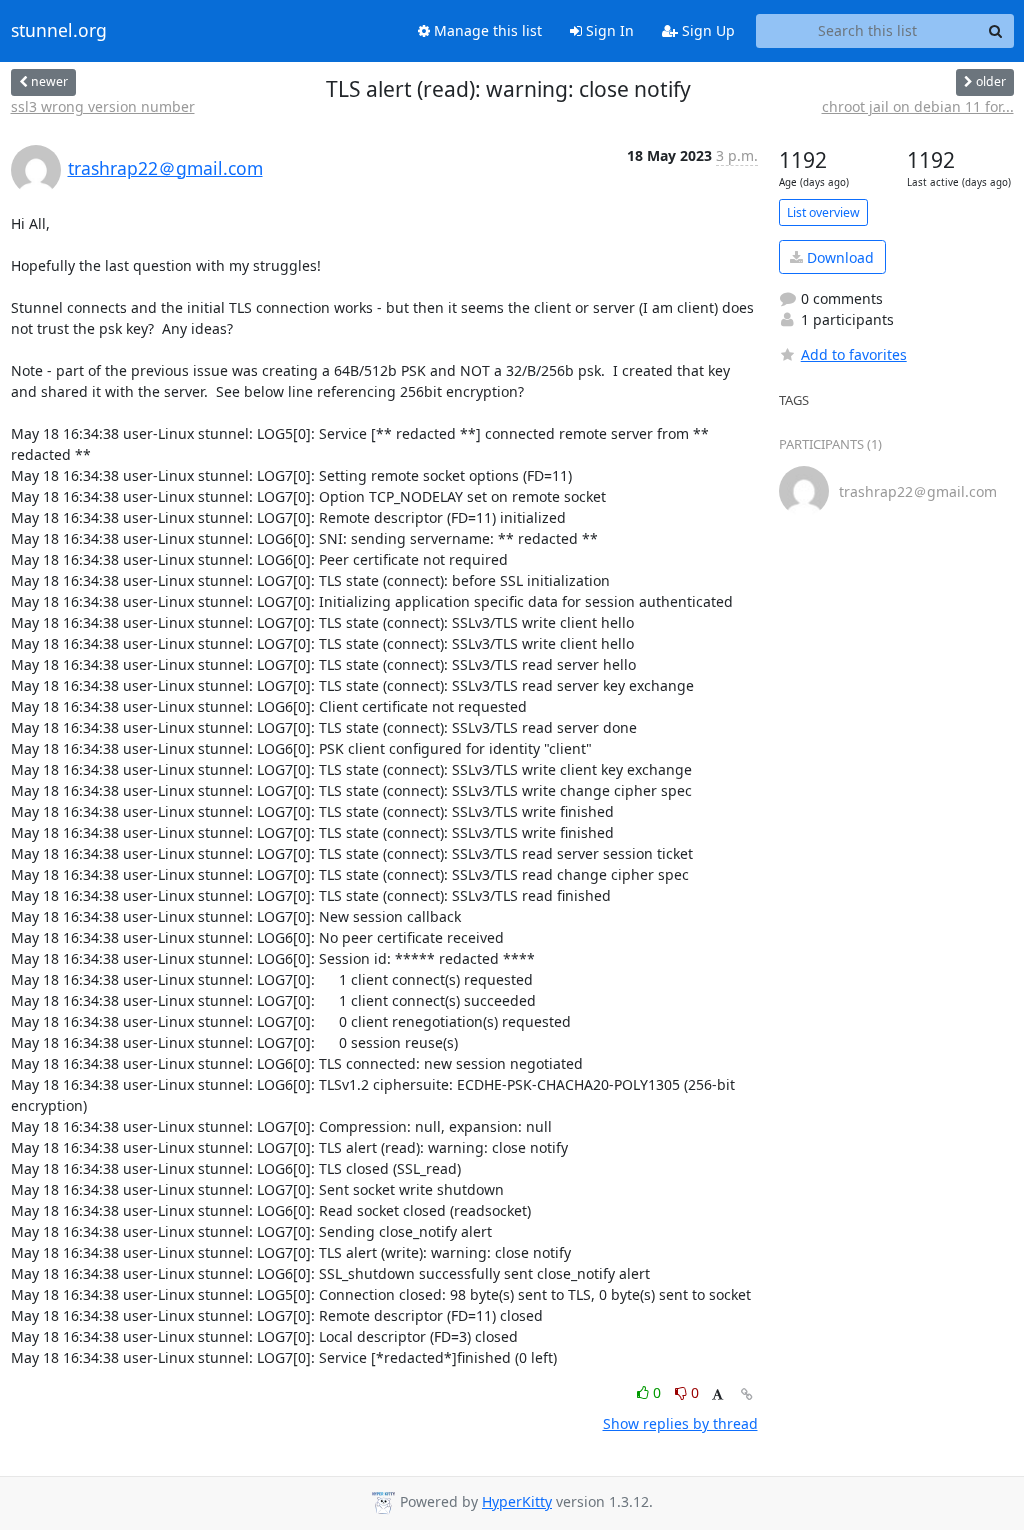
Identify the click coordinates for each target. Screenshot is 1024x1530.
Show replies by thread (680, 1423)
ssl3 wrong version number (103, 106)
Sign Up (706, 30)
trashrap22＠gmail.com (165, 168)
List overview (823, 212)
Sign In (608, 30)
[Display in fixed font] (717, 1395)
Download (838, 257)
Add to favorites (854, 354)
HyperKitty (517, 1501)
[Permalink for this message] (747, 1394)
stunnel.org (59, 31)
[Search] (996, 31)
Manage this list (486, 30)
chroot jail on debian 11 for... (918, 106)
